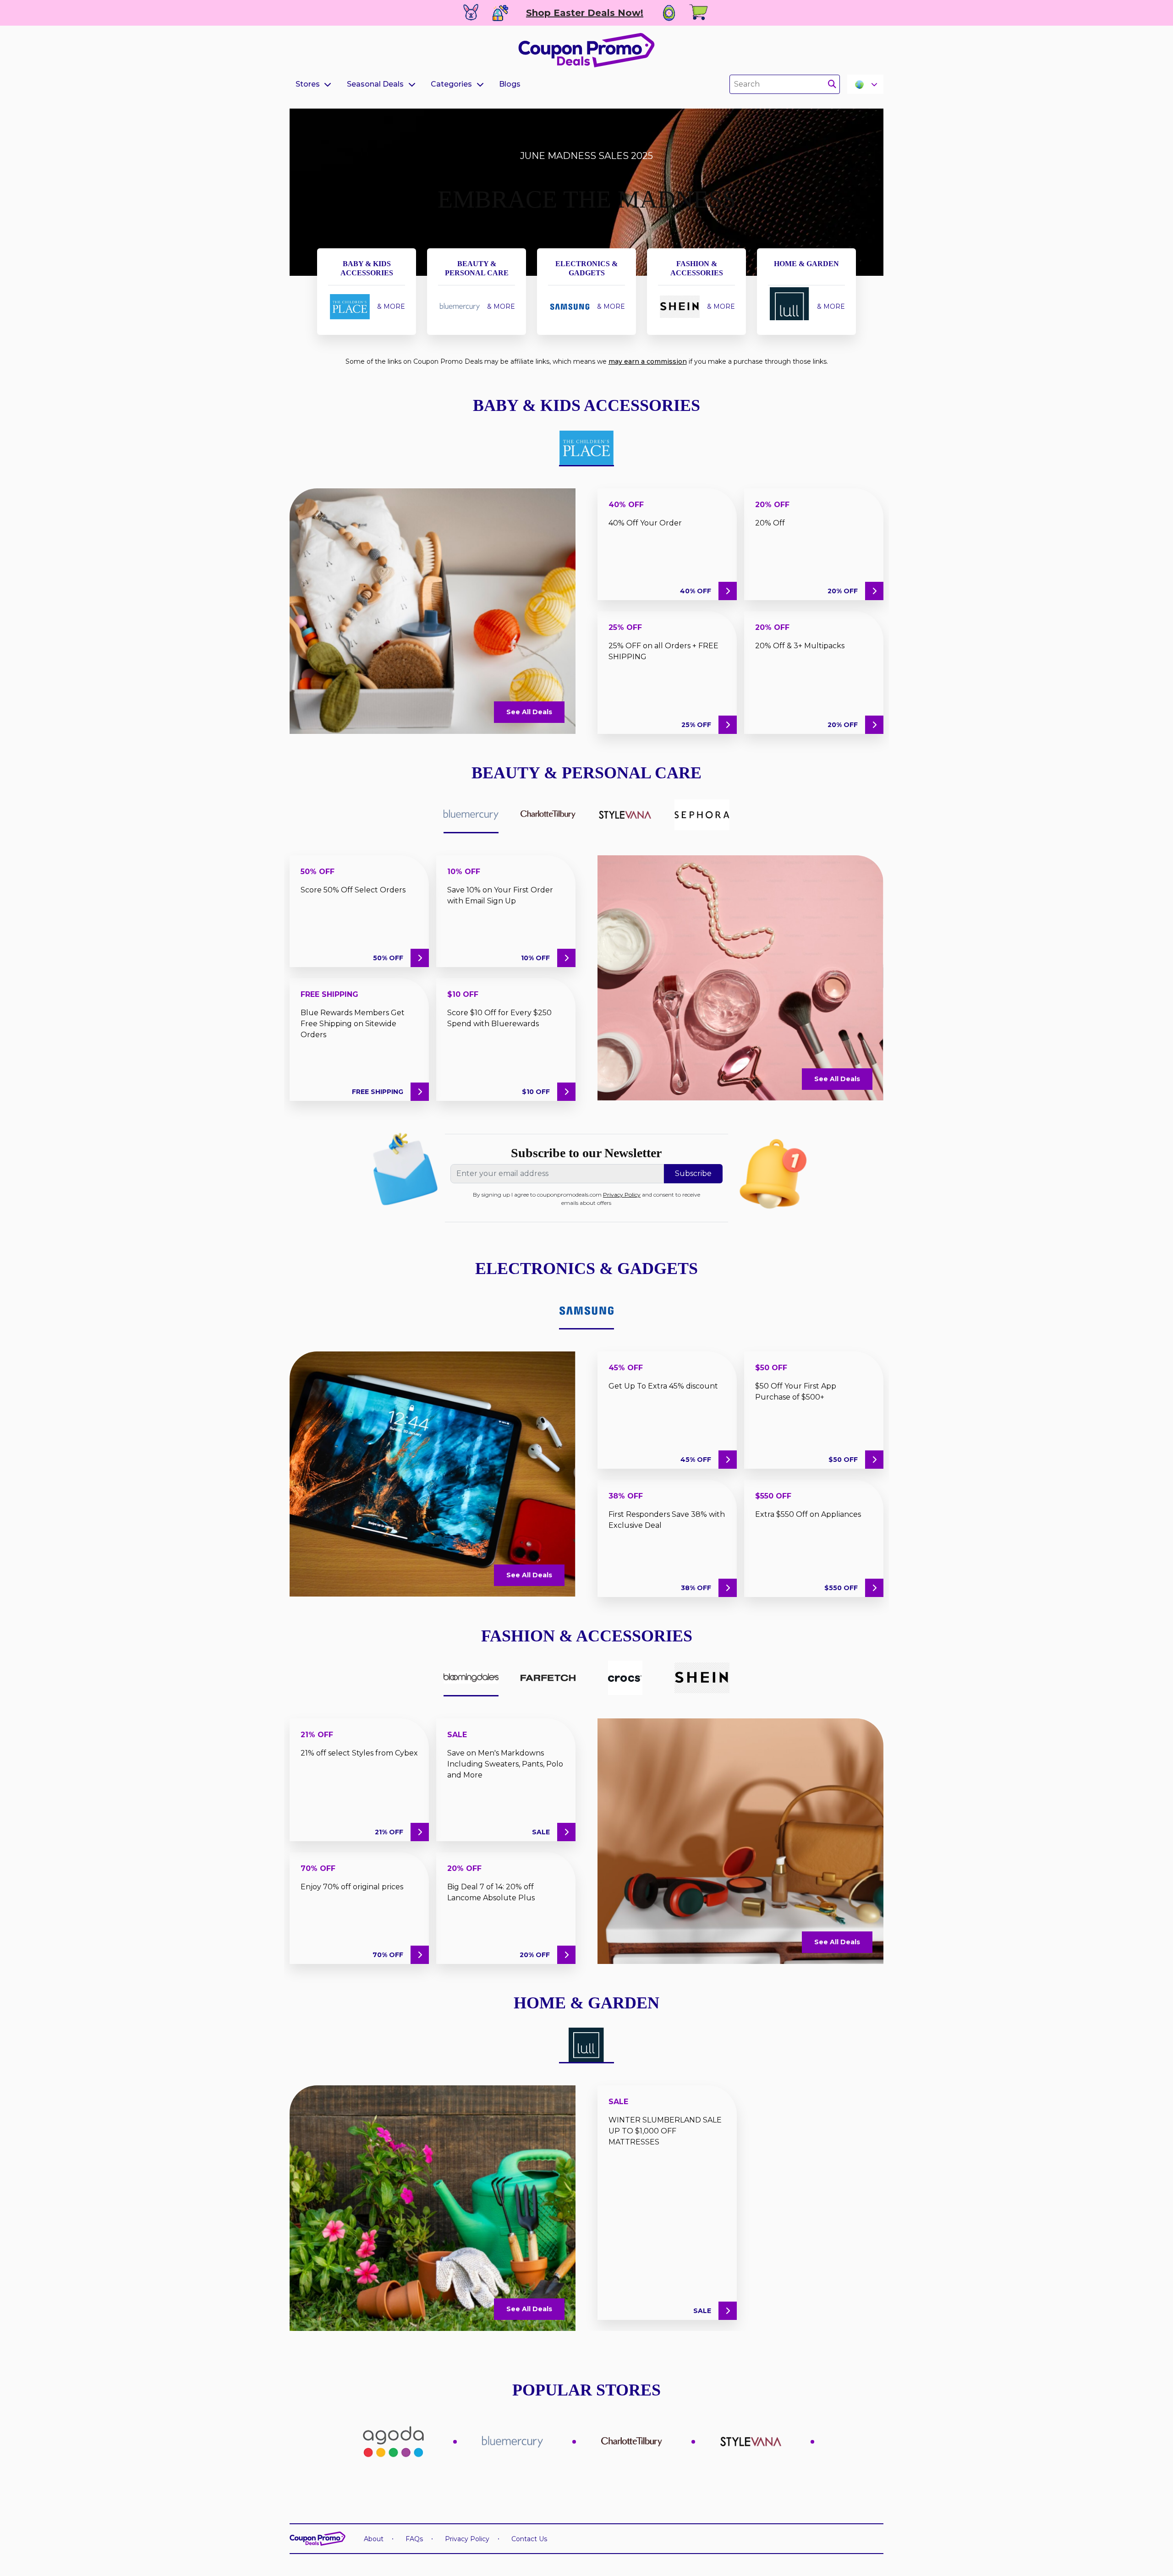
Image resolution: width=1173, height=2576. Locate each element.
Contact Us (529, 2539)
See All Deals (529, 712)
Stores (308, 84)
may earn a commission (648, 361)
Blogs (510, 84)
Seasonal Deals (375, 84)
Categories (451, 84)
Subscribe (693, 1173)
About (374, 2539)
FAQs (414, 2539)
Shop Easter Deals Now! (585, 13)
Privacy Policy (622, 1195)
